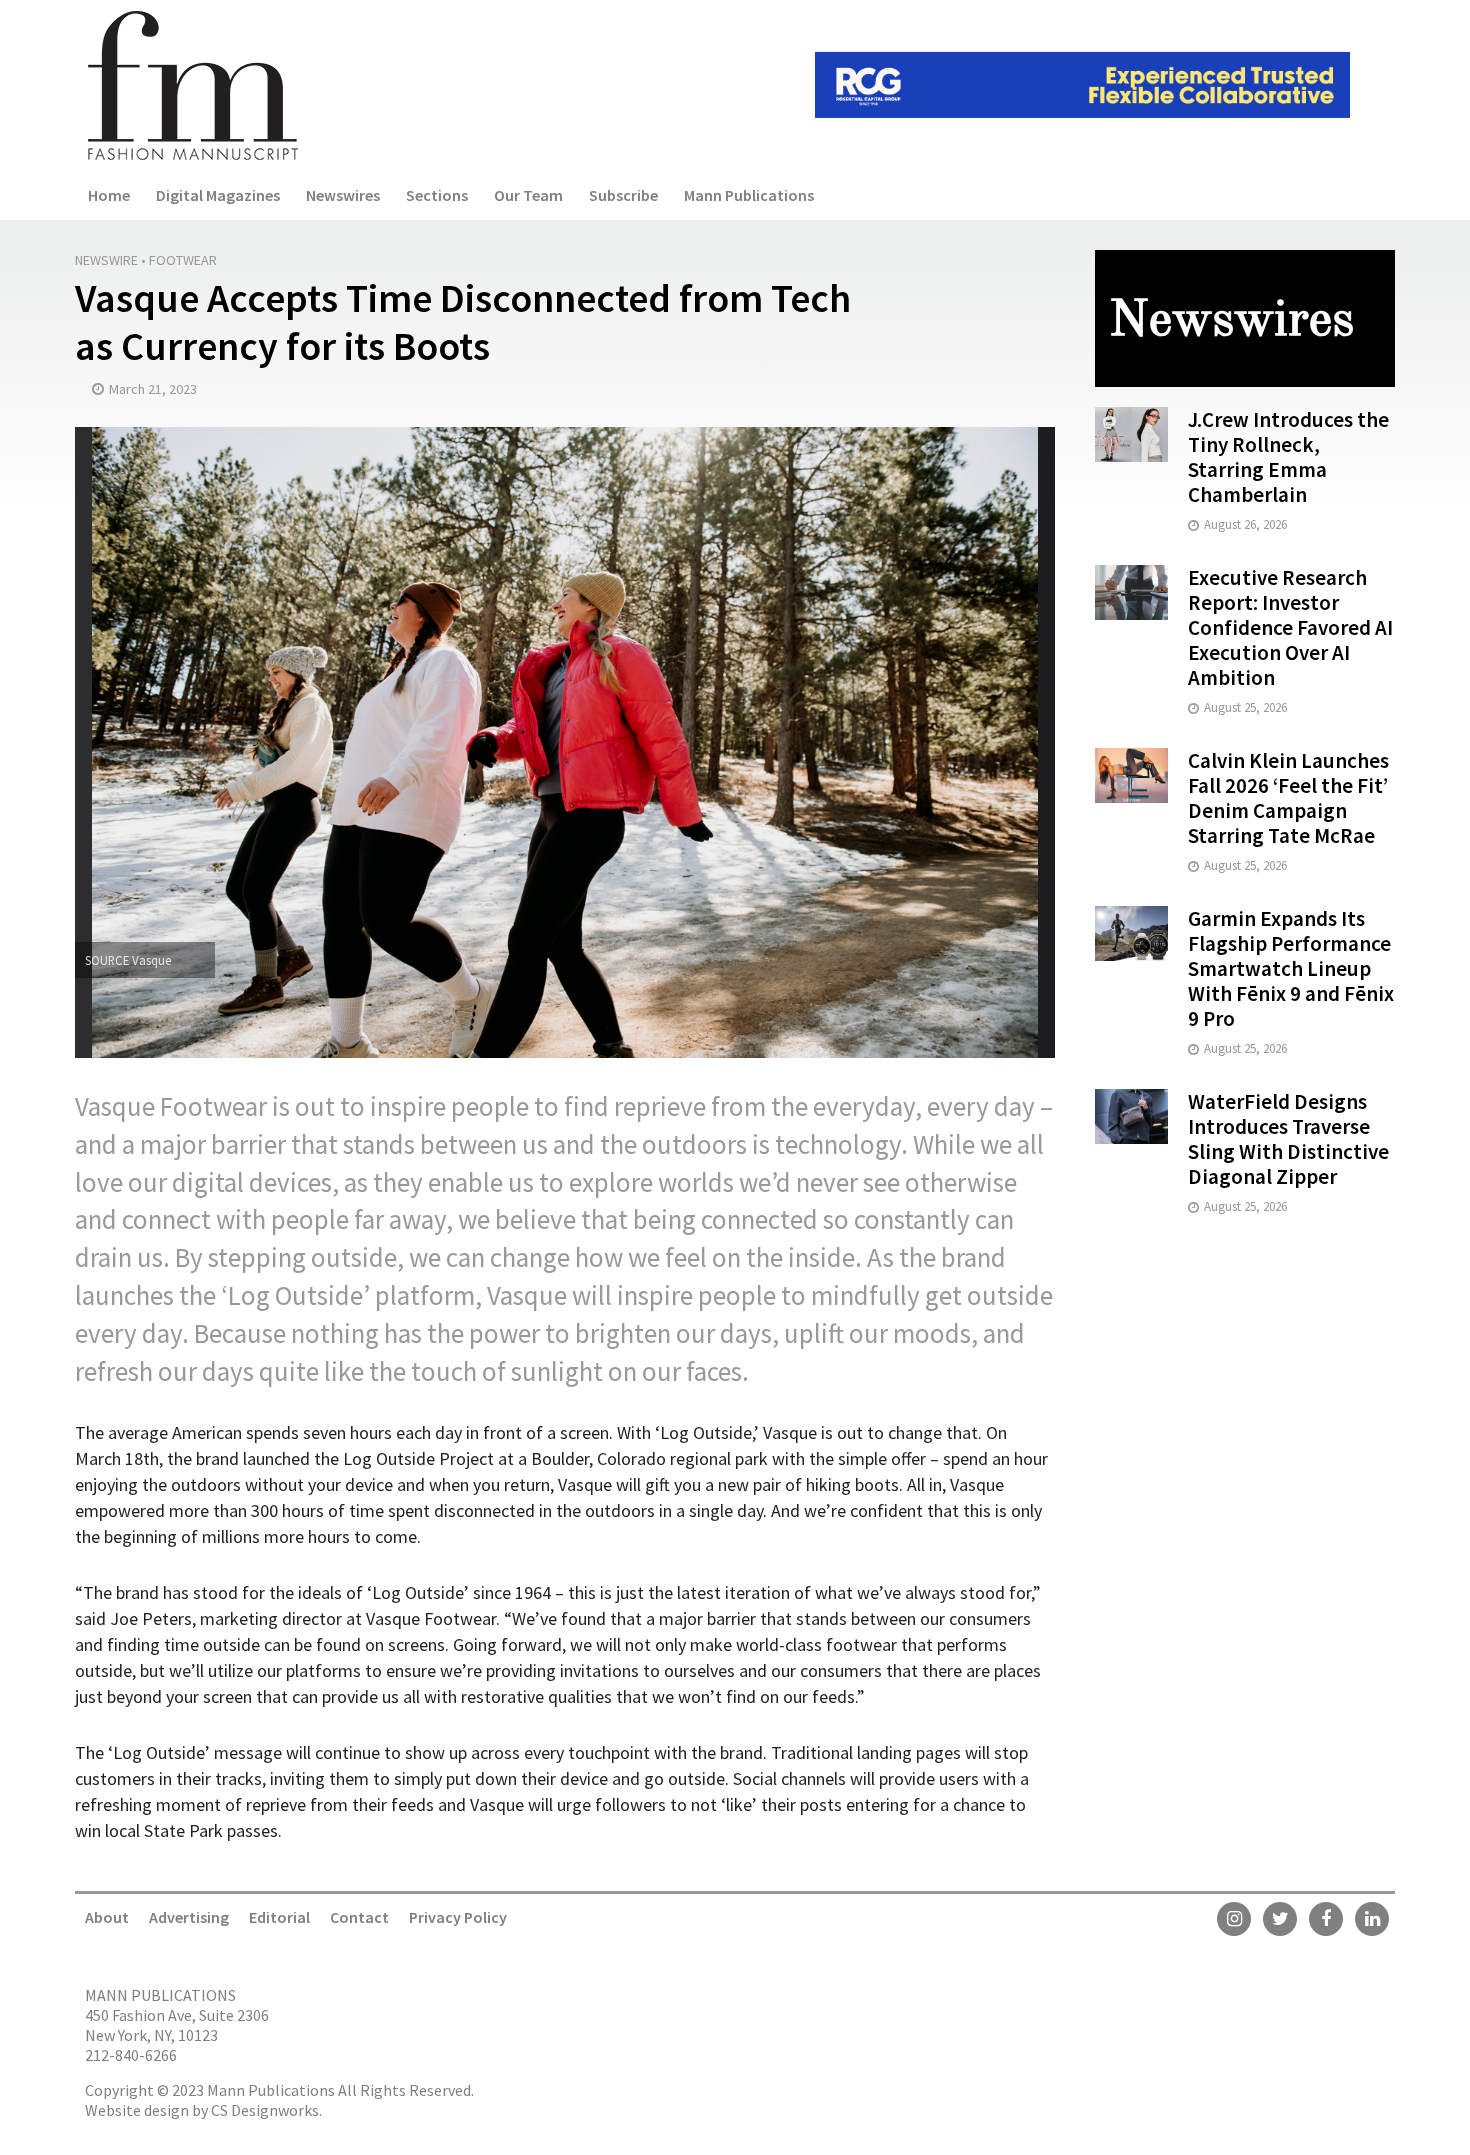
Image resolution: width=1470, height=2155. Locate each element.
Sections (437, 195)
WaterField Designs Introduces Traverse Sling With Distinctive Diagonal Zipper (1288, 1139)
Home (109, 195)
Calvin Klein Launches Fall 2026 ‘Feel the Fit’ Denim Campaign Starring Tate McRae (1288, 798)
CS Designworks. (266, 2110)
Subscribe (623, 195)
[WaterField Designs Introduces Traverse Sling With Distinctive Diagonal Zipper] (1131, 1114)
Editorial (279, 1917)
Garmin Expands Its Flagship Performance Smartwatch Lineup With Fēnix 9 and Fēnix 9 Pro (1291, 968)
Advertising (189, 1917)
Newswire (106, 260)
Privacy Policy (458, 1917)
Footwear (183, 260)
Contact (359, 1917)
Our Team (528, 195)
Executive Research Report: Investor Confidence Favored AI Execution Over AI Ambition (1290, 627)
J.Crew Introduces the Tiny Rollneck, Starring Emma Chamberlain (1288, 457)
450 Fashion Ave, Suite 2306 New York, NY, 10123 (177, 2025)
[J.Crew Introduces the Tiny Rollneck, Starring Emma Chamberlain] (1131, 432)
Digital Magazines (218, 195)
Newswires (343, 195)
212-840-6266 (131, 2055)
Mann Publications (749, 195)
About (107, 1917)
